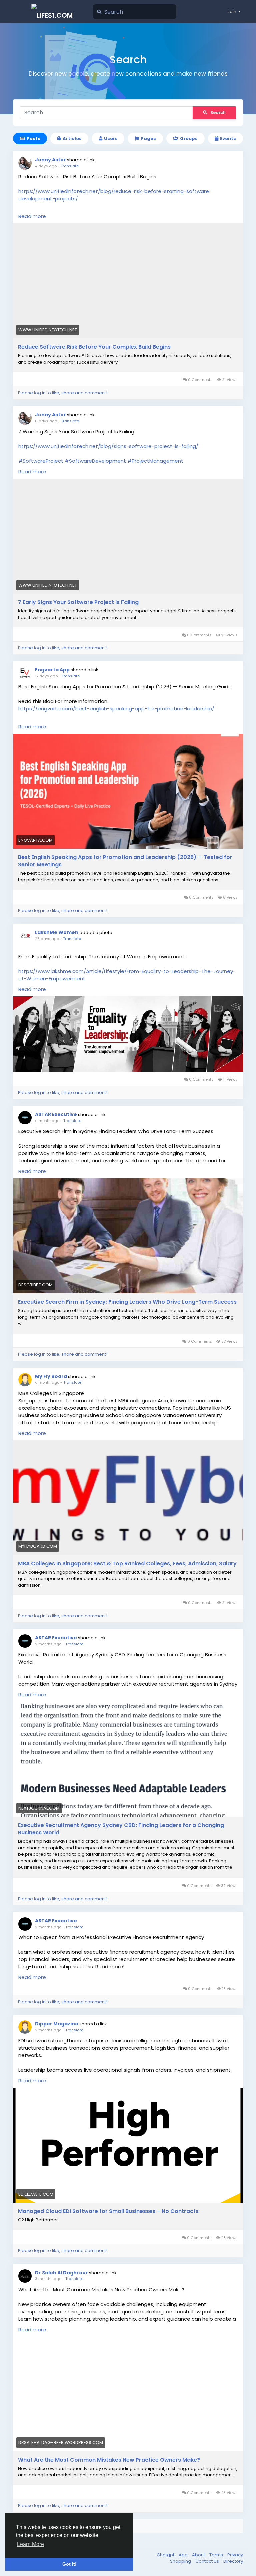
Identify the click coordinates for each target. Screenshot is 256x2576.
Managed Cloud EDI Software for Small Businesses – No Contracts (108, 2211)
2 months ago (48, 1644)
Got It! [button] (69, 2564)
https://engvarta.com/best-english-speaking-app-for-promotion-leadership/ (116, 709)
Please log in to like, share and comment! (63, 393)
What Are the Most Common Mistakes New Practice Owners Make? (109, 2460)
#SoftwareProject (41, 461)
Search (218, 112)
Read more (32, 216)
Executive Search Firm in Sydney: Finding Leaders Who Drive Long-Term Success (127, 1302)
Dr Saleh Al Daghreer (61, 2273)
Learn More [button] (30, 2544)
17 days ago (46, 676)
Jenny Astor (50, 160)
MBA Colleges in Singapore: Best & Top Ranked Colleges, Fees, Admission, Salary (127, 1564)
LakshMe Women (57, 932)
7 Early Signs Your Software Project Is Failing (78, 602)
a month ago (47, 1121)
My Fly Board (51, 1376)
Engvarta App (52, 670)
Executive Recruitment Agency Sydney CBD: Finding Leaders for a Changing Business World (121, 1829)
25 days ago (47, 939)
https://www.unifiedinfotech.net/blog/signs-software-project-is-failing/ (108, 446)
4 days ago (46, 166)
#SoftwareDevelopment (95, 461)
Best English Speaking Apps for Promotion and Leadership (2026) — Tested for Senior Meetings (125, 861)
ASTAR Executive (56, 1114)
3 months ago (48, 2279)
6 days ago (46, 421)
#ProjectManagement (155, 461)
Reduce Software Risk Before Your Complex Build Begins (94, 347)
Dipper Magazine (57, 2024)
